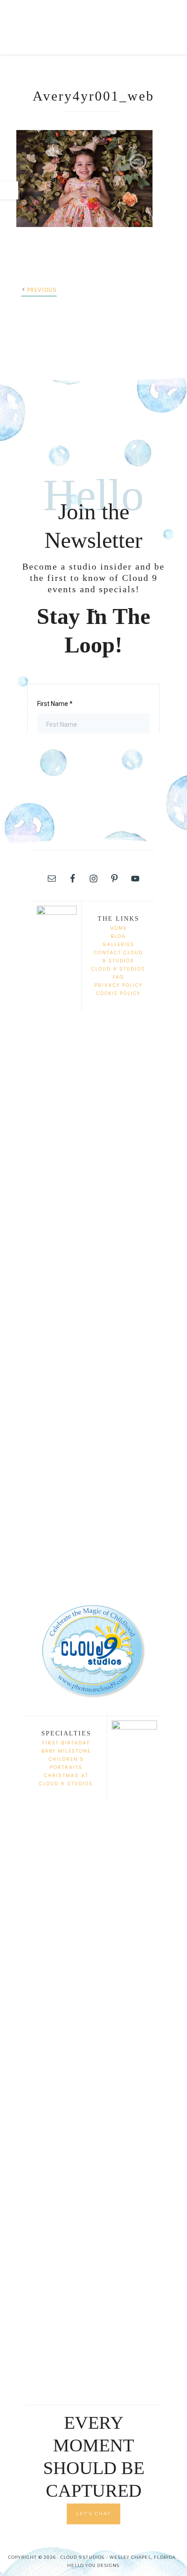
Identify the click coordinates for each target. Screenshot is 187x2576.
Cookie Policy (118, 993)
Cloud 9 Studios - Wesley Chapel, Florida (89, 27)
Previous (42, 290)
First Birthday (66, 1743)
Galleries (118, 945)
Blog (118, 936)
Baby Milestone (66, 1751)
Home (118, 928)
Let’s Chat (93, 2514)
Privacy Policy (118, 985)
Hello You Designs (93, 2565)
